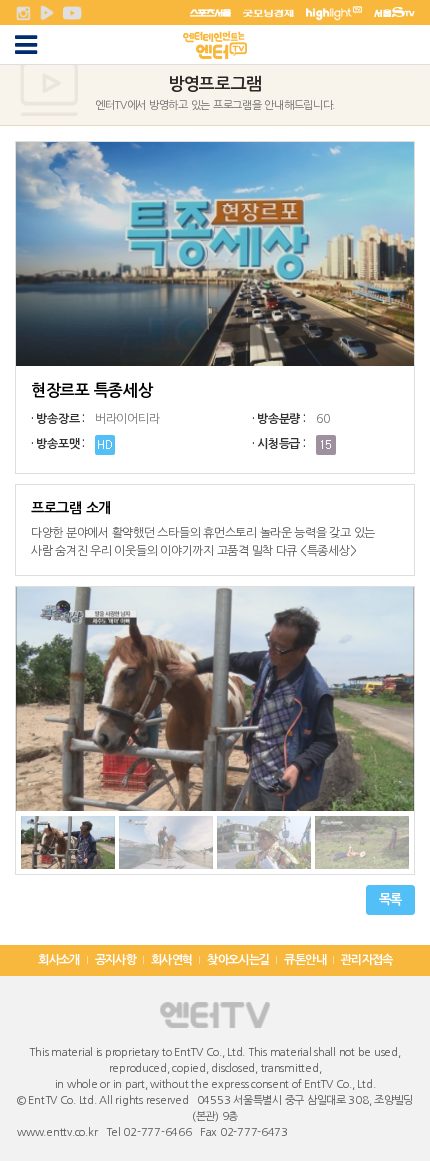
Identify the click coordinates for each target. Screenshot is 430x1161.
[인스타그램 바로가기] (23, 12)
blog (402, 1132)
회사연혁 (172, 960)
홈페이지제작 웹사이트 (341, 1132)
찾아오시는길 (238, 960)
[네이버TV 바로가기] (47, 12)
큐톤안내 (305, 960)
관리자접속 (367, 960)
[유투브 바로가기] (72, 12)
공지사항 (116, 960)
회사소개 (59, 960)
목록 (390, 899)
